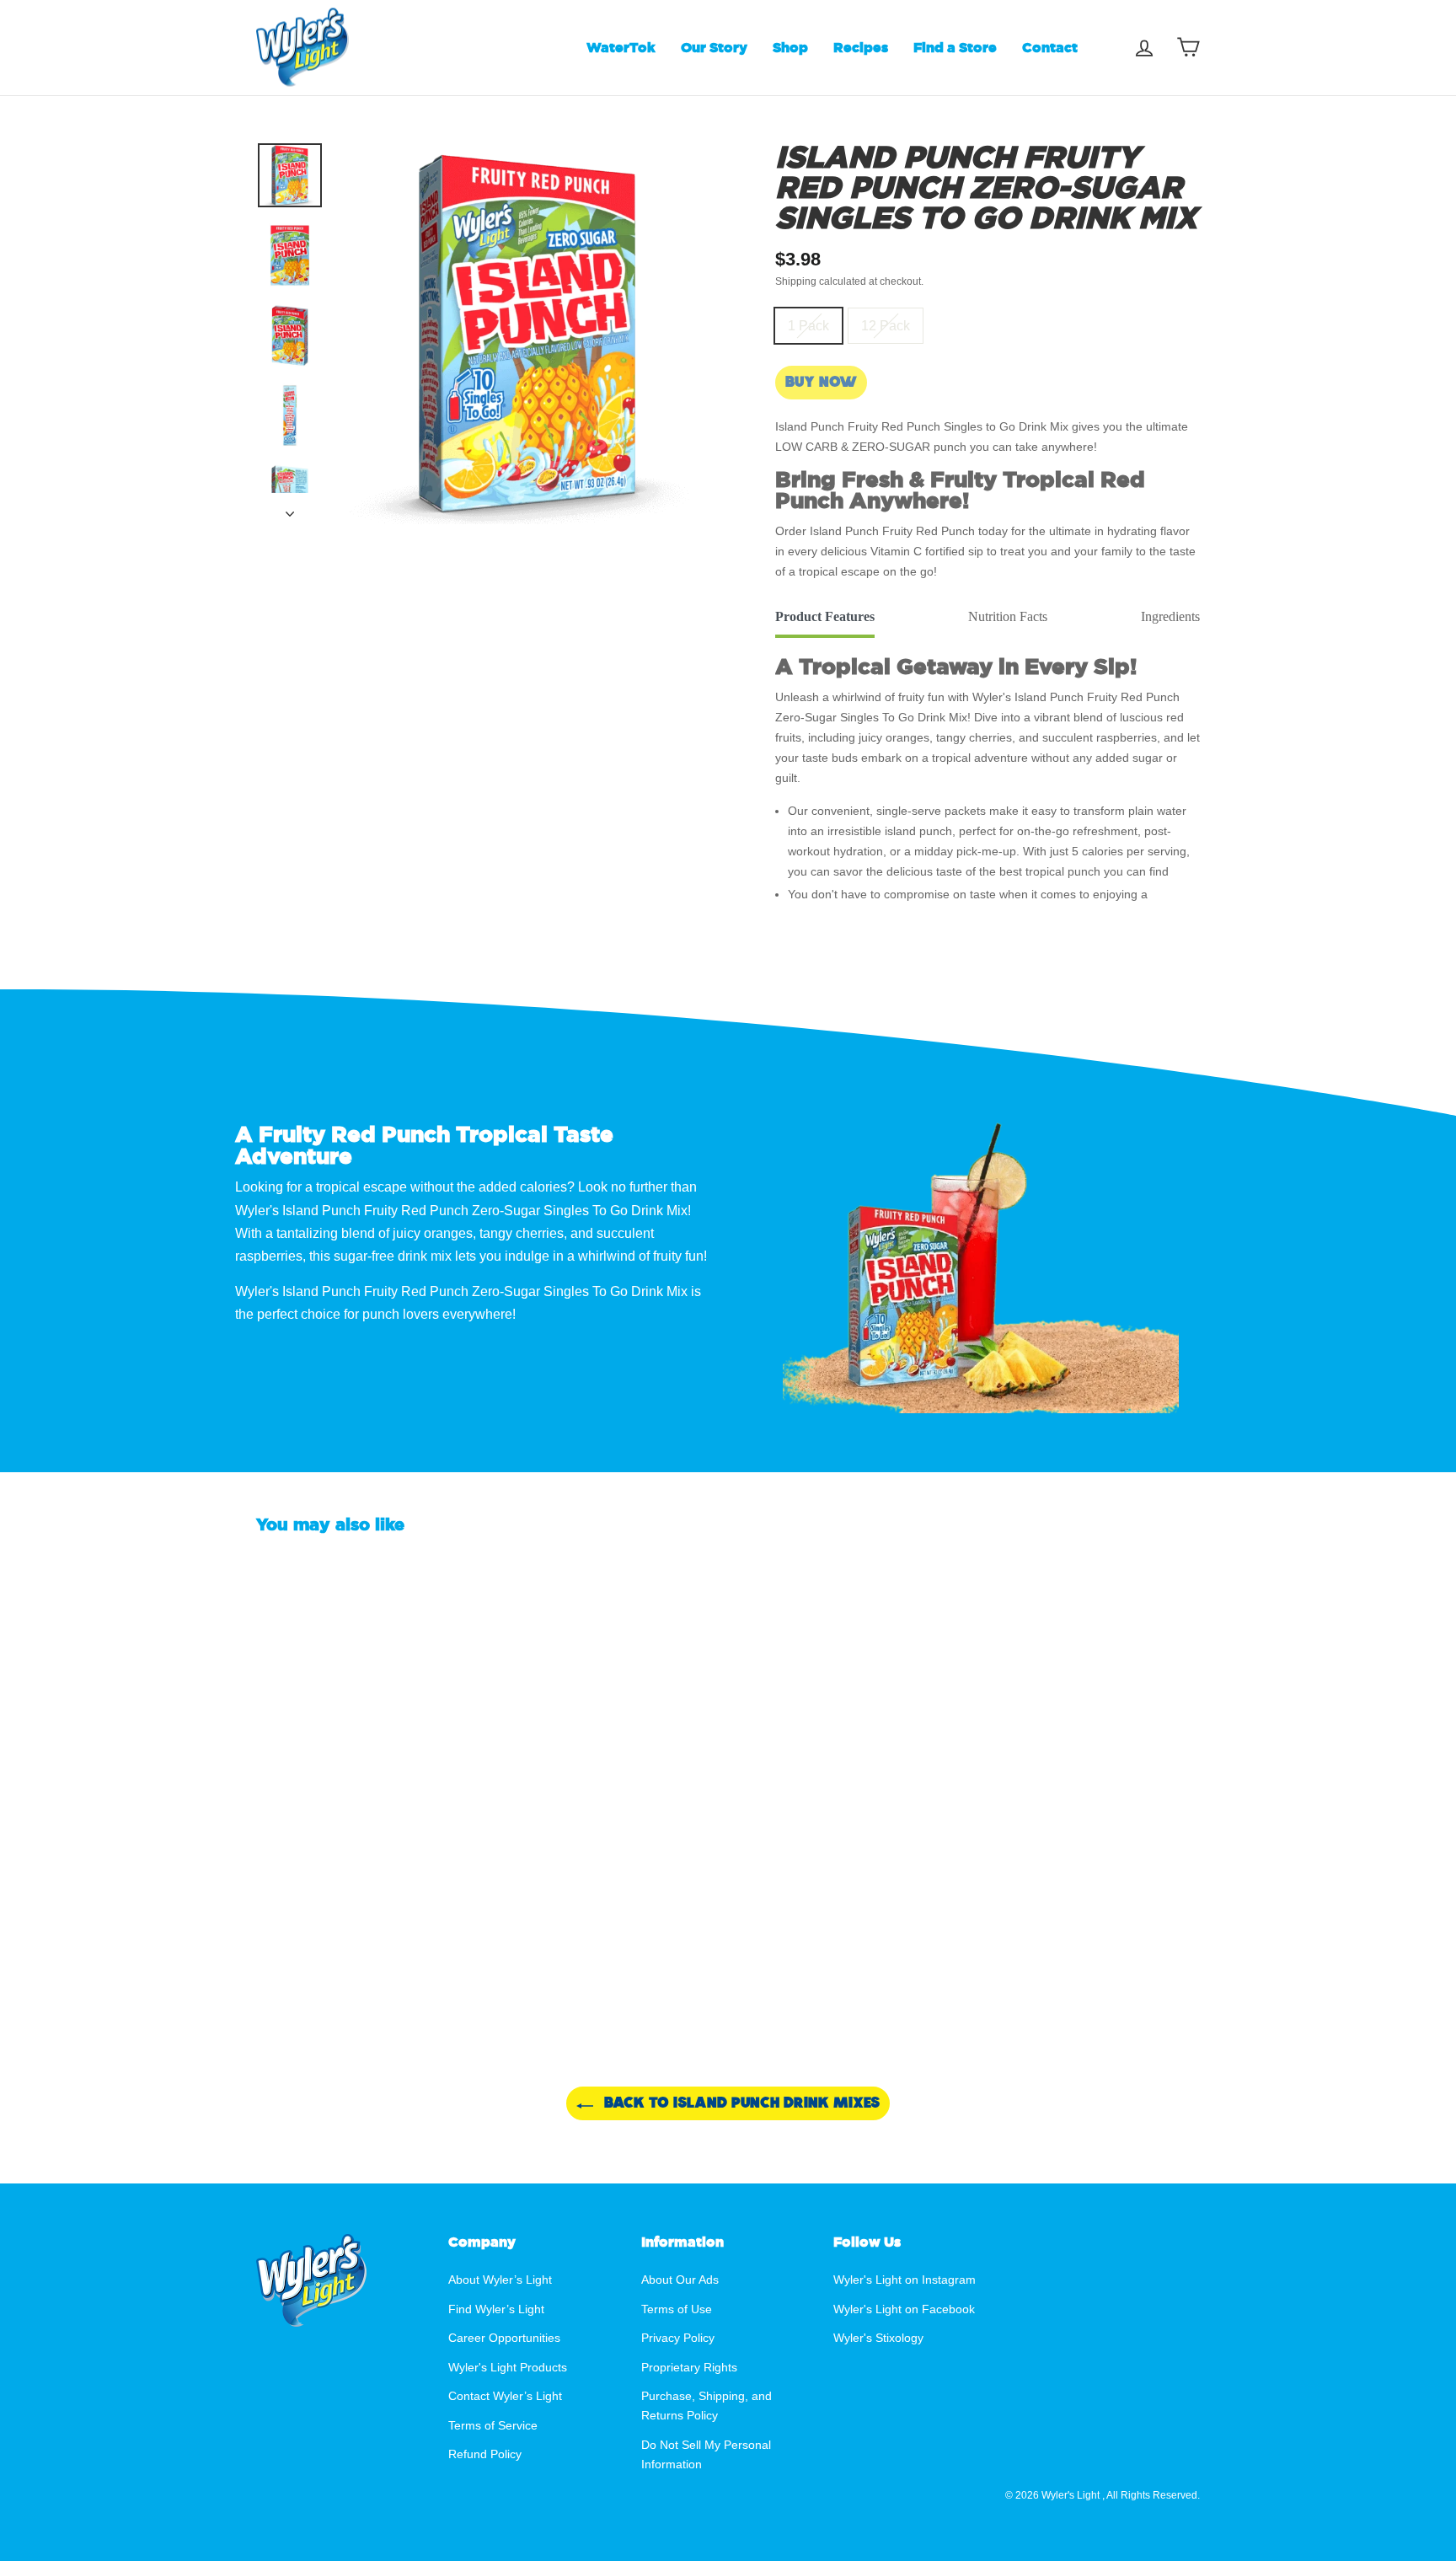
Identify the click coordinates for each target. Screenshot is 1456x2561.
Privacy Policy (678, 2338)
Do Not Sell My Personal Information (706, 2455)
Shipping (796, 281)
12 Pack (886, 326)
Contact (1050, 47)
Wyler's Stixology (878, 2338)
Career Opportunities (504, 2338)
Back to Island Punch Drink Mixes (740, 2103)
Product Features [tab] (825, 616)
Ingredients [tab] (1170, 616)
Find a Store (955, 47)
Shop (790, 47)
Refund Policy (485, 2454)
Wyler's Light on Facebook (904, 2309)
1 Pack (808, 326)
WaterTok (621, 47)
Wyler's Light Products (508, 2368)
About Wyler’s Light (500, 2280)
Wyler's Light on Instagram (905, 2280)
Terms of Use (677, 2309)
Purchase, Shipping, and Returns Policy (707, 2406)
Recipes (861, 47)
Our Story (714, 47)
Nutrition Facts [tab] (1008, 616)
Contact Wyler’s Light (505, 2396)
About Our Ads (680, 2280)
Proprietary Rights (689, 2368)
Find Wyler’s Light (496, 2309)
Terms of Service (493, 2426)
